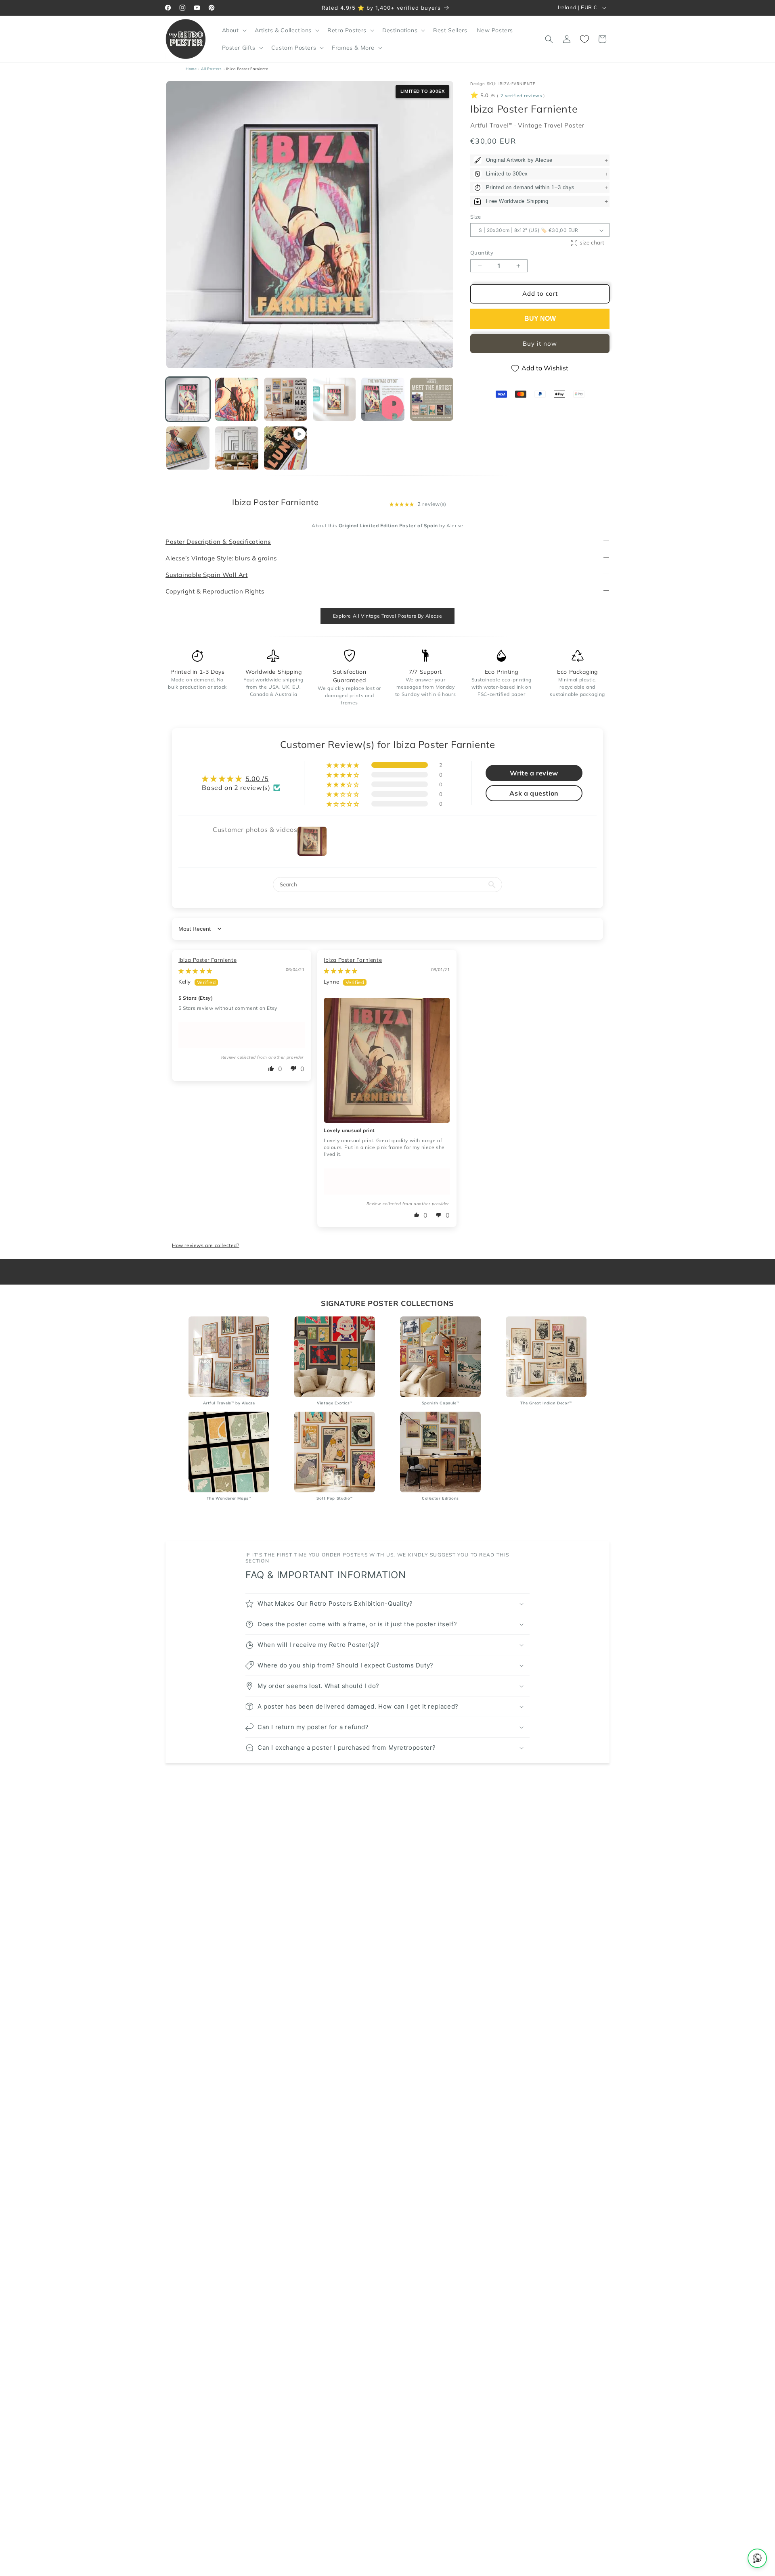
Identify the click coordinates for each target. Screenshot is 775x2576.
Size (476, 217)
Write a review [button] (534, 773)
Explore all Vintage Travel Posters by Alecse (387, 616)
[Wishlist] (584, 39)
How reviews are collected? (206, 1245)
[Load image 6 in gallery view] (432, 399)
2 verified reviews (521, 96)
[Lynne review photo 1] (387, 1060)
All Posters (212, 69)
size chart (592, 243)
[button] (234, 30)
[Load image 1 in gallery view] (188, 399)
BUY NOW (540, 319)
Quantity (482, 253)
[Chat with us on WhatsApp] (757, 2558)
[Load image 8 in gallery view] (237, 448)
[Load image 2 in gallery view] (237, 399)
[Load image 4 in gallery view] (334, 399)
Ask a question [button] (534, 794)
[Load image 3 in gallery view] (286, 399)
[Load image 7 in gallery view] (188, 448)
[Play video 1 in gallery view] (286, 448)
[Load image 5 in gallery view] (383, 399)
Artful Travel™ (492, 126)
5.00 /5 (257, 779)
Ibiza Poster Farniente (207, 960)
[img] (195, 971)
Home (191, 69)
